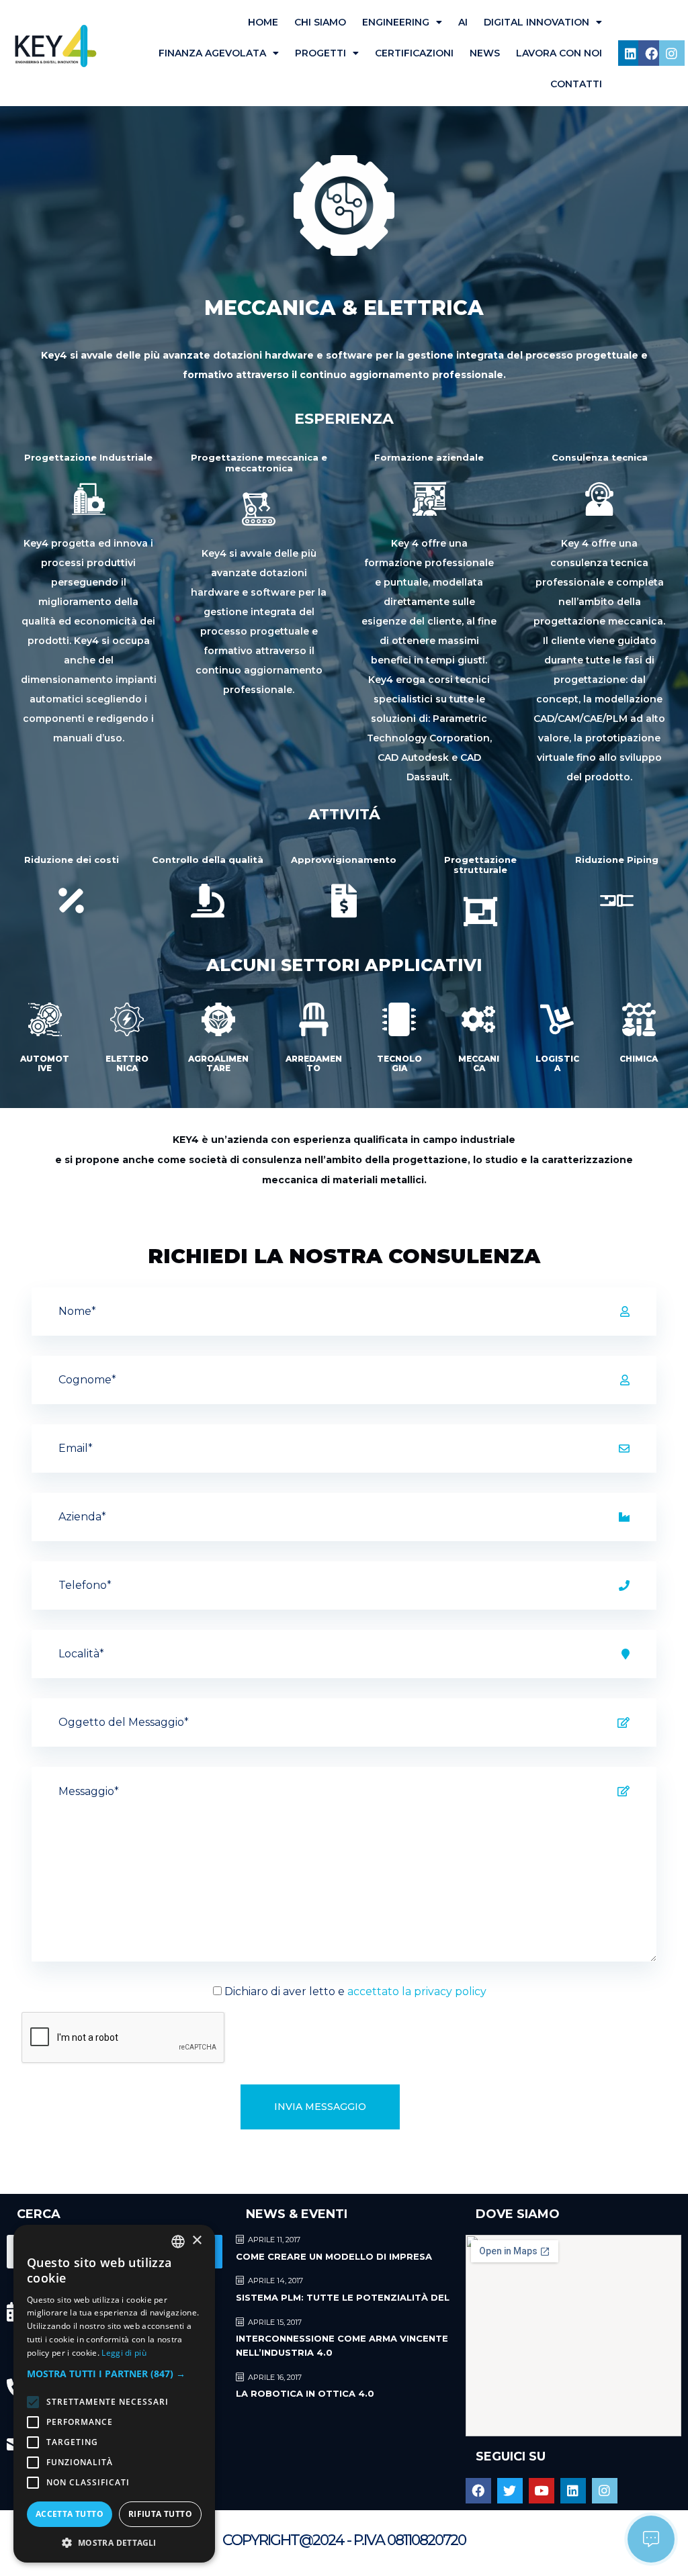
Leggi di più (124, 2353)
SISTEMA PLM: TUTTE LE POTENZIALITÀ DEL (343, 2297)
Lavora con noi (559, 53)
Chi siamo (320, 22)
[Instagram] (672, 53)
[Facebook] (651, 53)
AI (463, 22)
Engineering (396, 22)
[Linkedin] (631, 53)
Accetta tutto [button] (70, 2514)
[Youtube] (542, 2491)
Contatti (576, 84)
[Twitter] (510, 2491)
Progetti (320, 53)
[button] (114, 2374)
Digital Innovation (536, 22)
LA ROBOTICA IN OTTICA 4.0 (305, 2393)
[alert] (114, 2394)
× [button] (197, 2241)
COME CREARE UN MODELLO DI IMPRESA (334, 2256)
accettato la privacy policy (417, 1991)
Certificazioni (414, 53)
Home (263, 22)
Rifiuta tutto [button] (160, 2514)
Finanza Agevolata (212, 53)
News (485, 53)
